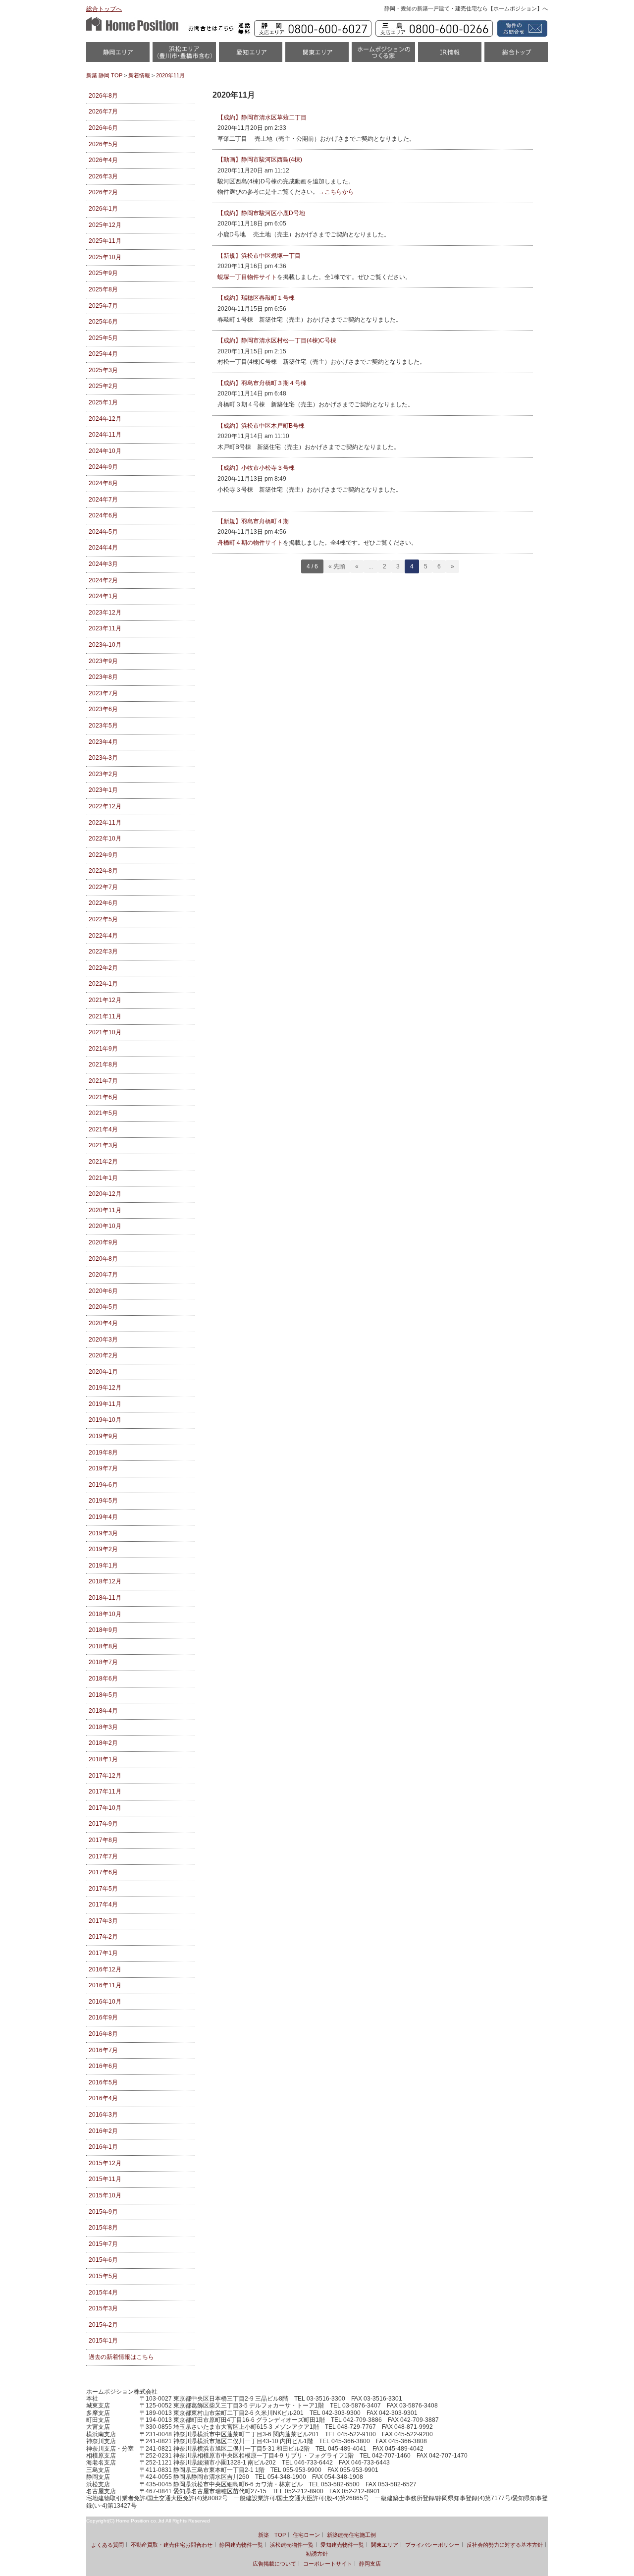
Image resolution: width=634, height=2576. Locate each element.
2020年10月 (105, 1226)
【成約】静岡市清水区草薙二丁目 (262, 117)
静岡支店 (370, 2564)
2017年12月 (105, 1776)
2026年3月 (103, 176)
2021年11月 (105, 1016)
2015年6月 (103, 2260)
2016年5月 (103, 2082)
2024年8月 (103, 483)
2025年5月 (103, 338)
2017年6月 (103, 1872)
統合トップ (516, 55)
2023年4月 (103, 742)
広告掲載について (274, 2564)
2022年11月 (105, 823)
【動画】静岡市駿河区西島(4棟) (260, 160)
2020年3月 (103, 1340)
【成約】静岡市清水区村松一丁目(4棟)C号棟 (277, 340)
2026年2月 (103, 192)
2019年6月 (103, 1485)
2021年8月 (103, 1064)
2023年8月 (103, 677)
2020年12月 (105, 1194)
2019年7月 (103, 1468)
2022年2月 (103, 968)
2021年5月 (103, 1113)
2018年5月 (103, 1695)
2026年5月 (103, 144)
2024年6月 (103, 515)
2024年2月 (103, 580)
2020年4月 (103, 1323)
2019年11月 (105, 1404)
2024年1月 (103, 596)
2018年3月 (103, 1727)
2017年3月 (103, 1921)
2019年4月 (103, 1517)
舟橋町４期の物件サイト (250, 543)
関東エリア (317, 55)
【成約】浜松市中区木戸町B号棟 (261, 426)
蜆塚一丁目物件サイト (247, 277)
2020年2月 (103, 1355)
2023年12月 (105, 613)
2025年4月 (103, 354)
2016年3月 (103, 2115)
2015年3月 (103, 2308)
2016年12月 (105, 1969)
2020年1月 (103, 1372)
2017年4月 (103, 1904)
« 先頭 (337, 566)
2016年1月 (103, 2147)
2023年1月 (103, 790)
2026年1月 (103, 209)
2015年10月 (105, 2195)
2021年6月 (103, 1097)
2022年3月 (103, 952)
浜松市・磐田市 (184, 55)
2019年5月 (103, 1501)
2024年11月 (105, 435)
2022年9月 (103, 855)
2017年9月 (103, 1824)
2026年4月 (103, 160)
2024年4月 (103, 548)
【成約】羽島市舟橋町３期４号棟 (262, 383)
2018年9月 (103, 1630)
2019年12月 (105, 1388)
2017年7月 (103, 1856)
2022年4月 (103, 936)
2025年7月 (103, 306)
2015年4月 (103, 2293)
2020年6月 (103, 1291)
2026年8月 (103, 96)
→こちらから (336, 192)
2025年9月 (103, 273)
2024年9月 (103, 467)
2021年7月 (103, 1081)
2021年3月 (103, 1145)
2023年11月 (105, 628)
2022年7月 (103, 887)
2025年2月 (103, 386)
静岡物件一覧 (118, 55)
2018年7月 (103, 1662)
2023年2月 (103, 774)
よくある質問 (107, 2545)
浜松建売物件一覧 (292, 2545)
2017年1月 (103, 1953)
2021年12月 (105, 1000)
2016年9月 (103, 2017)
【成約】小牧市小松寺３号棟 (256, 468)
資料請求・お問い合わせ (521, 28)
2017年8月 (103, 1840)
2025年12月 (105, 225)
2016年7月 (103, 2050)
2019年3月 (103, 1533)
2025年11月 (105, 241)
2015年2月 (103, 2325)
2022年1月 (103, 984)
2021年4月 (103, 1129)
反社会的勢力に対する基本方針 (505, 2545)
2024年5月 (103, 532)
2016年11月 (105, 1985)
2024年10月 (105, 451)
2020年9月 (103, 1242)
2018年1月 (103, 1759)
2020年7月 (103, 1275)
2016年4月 (103, 2098)
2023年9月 (103, 661)
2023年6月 (103, 709)
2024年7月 (103, 500)
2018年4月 (103, 1711)
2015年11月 (105, 2179)
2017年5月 (103, 1889)
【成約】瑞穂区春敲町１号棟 (256, 298)
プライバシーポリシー (432, 2545)
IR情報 (450, 55)
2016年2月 (103, 2131)
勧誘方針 (317, 2554)
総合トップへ (104, 9)
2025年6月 (103, 322)
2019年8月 (103, 1453)
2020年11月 (105, 1210)
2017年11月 (105, 1792)
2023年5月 (103, 726)
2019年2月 (103, 1549)
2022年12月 (105, 806)
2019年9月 (103, 1436)
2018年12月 (105, 1581)
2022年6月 (103, 903)
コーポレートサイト (328, 2564)
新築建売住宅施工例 (351, 2535)
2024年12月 (105, 419)
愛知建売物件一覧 (342, 2545)
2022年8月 (103, 871)
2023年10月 (105, 645)
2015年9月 (103, 2212)
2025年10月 (105, 257)
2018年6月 (103, 1679)
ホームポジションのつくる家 (383, 55)
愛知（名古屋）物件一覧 (251, 55)
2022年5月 (103, 919)
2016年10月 (105, 2002)
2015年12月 (105, 2163)
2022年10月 (105, 839)
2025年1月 (103, 402)
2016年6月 (103, 2066)
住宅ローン (306, 2535)
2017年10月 (105, 1808)
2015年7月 (103, 2244)
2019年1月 (103, 1566)
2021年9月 (103, 1049)
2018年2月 (103, 1743)
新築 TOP (272, 2535)
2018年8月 (103, 1646)
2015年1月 (103, 2341)
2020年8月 (103, 1259)
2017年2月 (103, 1937)
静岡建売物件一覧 (241, 2545)
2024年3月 (103, 564)
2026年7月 (103, 112)
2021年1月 (103, 1178)
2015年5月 (103, 2276)
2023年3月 (103, 758)
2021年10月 (105, 1032)
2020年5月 (103, 1307)
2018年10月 (105, 1614)
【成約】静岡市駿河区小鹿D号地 (261, 213)
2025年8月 (103, 289)
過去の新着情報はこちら (121, 2357)
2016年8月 (103, 2034)
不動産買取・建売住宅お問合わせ (172, 2545)
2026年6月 (103, 128)
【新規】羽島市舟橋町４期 (253, 521)
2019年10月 (105, 1420)
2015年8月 (103, 2228)
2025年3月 (103, 370)
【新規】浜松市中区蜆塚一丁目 (259, 256)
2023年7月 (103, 693)
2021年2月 (103, 1162)
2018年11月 (105, 1598)
